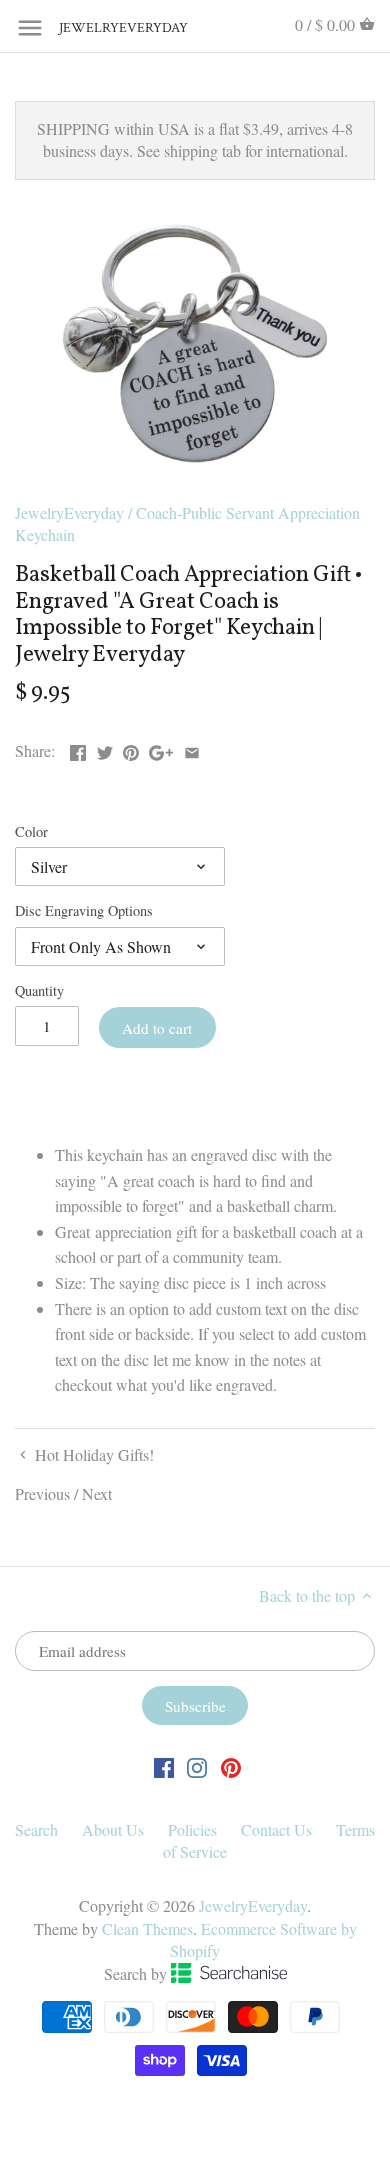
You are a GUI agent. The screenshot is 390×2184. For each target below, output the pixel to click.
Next (97, 1493)
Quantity (39, 990)
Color (31, 831)
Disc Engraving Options (84, 910)
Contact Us (276, 1829)
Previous (42, 1493)
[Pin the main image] (131, 748)
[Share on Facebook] (78, 748)
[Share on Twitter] (105, 748)
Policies (192, 1829)
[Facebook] (164, 1766)
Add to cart (157, 1028)
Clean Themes (147, 1928)
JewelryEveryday (109, 28)
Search (36, 1829)
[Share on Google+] (161, 748)
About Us (113, 1829)
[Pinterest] (231, 1766)
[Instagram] (197, 1766)
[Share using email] (192, 748)
